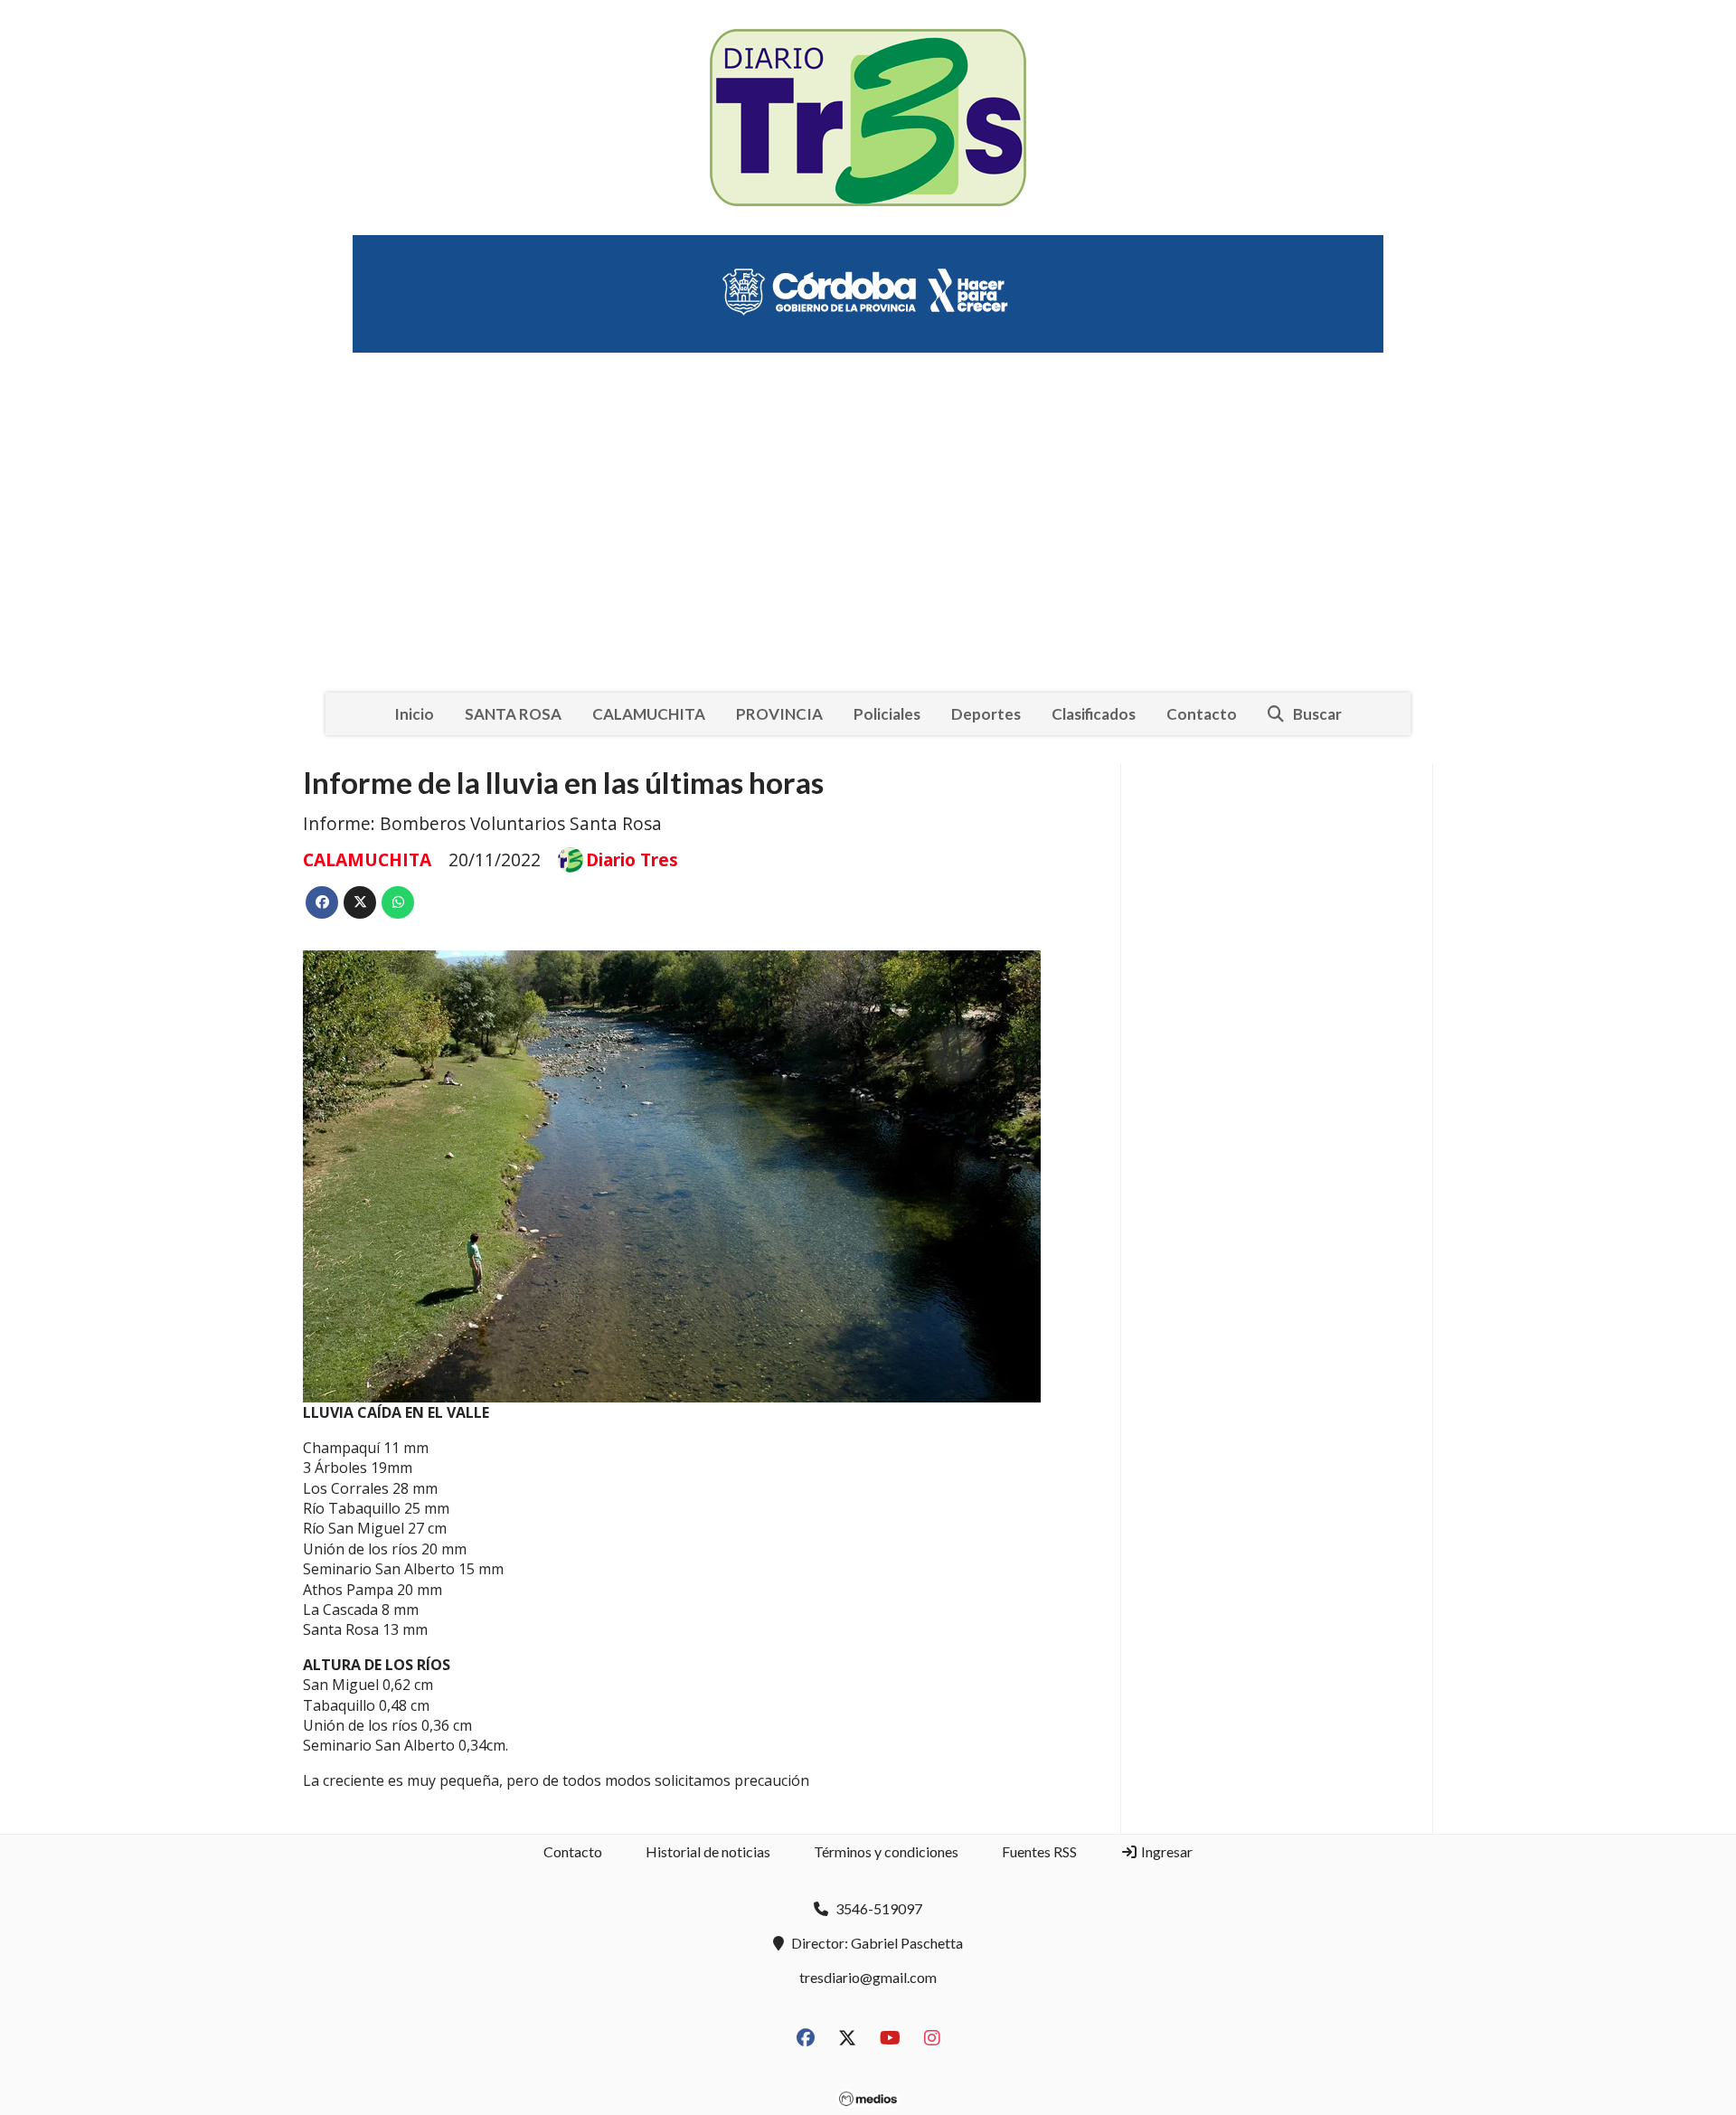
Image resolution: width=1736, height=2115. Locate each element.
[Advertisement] (868, 508)
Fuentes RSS (1039, 1851)
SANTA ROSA (513, 714)
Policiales (887, 714)
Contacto (1202, 714)
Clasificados (1094, 714)
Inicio (414, 714)
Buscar (1317, 714)
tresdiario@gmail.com (868, 1977)
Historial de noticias (708, 1851)
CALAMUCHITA (649, 714)
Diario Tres (632, 860)
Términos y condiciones (886, 1851)
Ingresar (1165, 1851)
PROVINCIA (779, 714)
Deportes (986, 714)
